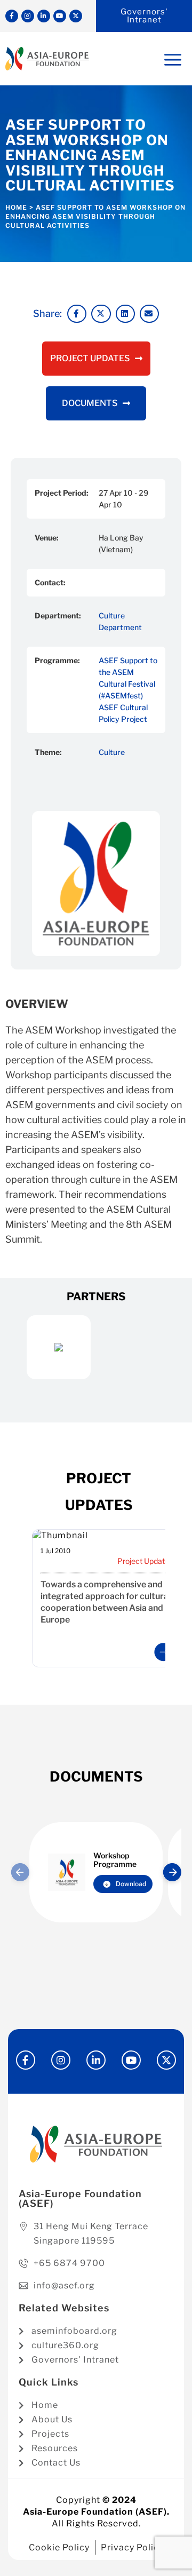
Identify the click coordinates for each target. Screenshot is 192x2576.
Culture (112, 752)
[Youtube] (60, 16)
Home (16, 207)
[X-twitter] (76, 16)
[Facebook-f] (12, 16)
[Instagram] (28, 16)
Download (131, 1884)
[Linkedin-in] (44, 16)
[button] (77, 314)
